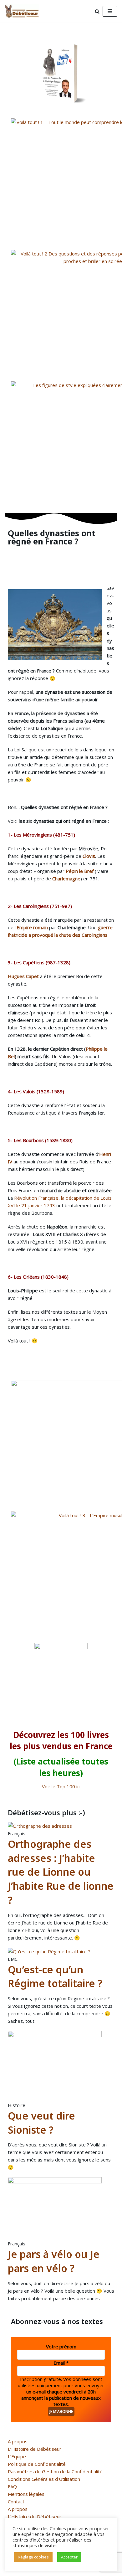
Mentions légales (26, 2494)
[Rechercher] (97, 11)
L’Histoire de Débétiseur (35, 2449)
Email (61, 2363)
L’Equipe (17, 2456)
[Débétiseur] (23, 11)
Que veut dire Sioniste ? (41, 2123)
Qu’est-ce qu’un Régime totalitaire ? (55, 1976)
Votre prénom (61, 2347)
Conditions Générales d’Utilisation (44, 2479)
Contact (16, 2501)
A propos (18, 2441)
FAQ (12, 2486)
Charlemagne (66, 878)
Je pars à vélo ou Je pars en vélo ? (54, 2261)
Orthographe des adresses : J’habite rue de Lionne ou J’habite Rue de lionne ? (61, 1872)
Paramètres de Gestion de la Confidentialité (55, 2471)
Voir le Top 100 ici (61, 1786)
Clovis (89, 856)
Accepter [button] (69, 2557)
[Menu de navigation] (110, 11)
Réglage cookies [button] (33, 2557)
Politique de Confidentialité (37, 2464)
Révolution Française (36, 1198)
